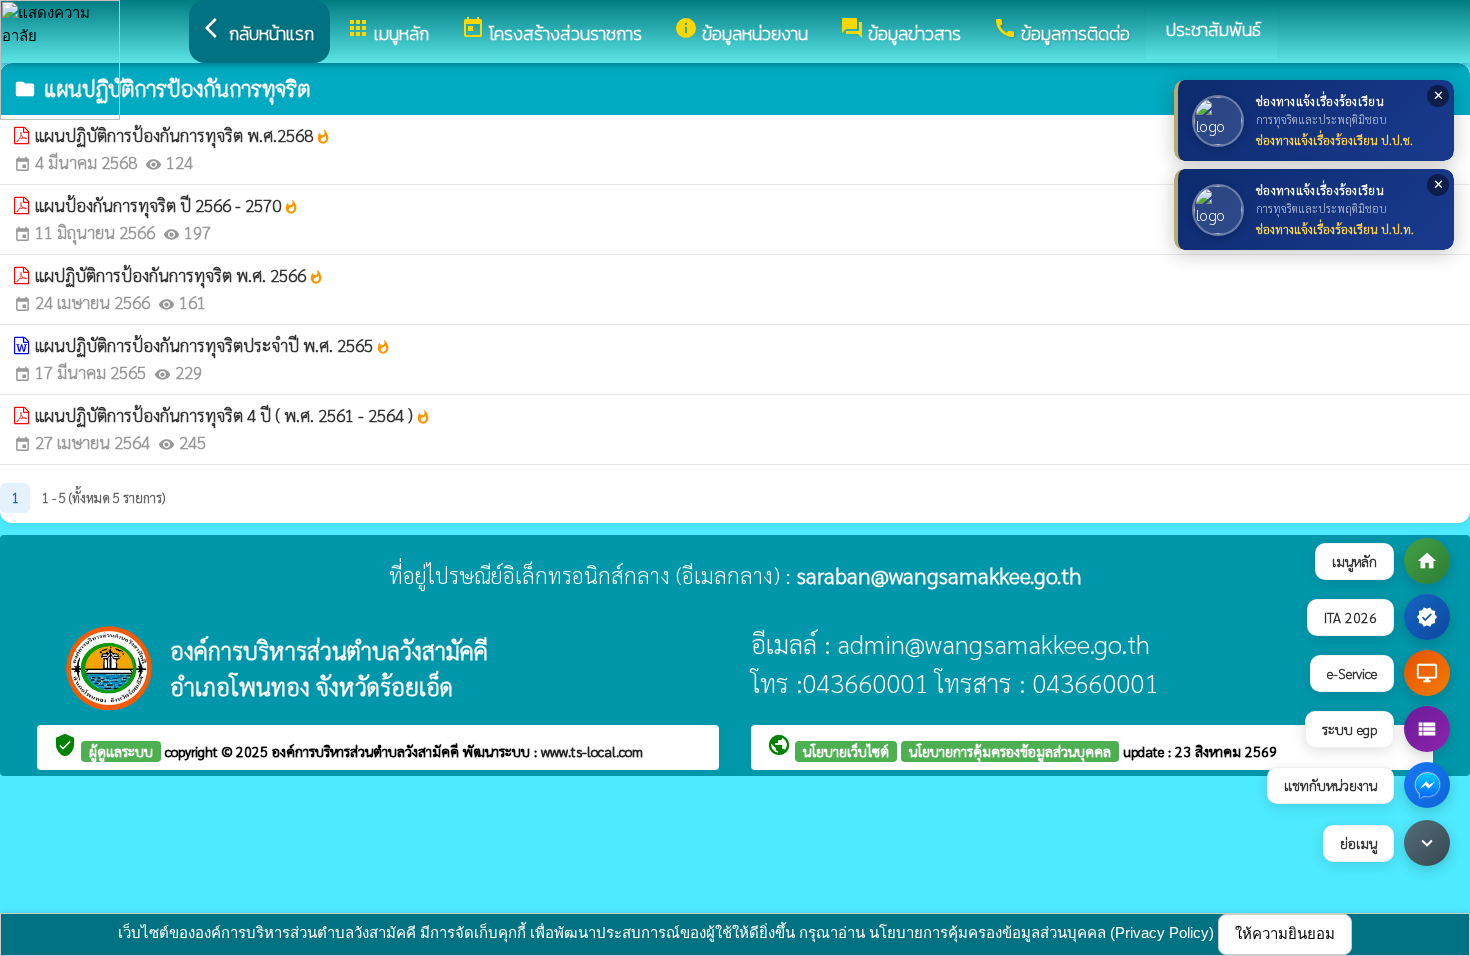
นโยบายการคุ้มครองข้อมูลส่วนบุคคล (1010, 751)
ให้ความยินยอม (1285, 933)
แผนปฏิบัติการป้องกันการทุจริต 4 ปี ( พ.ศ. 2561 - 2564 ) (233, 415)
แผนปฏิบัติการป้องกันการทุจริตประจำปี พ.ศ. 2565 (213, 345)
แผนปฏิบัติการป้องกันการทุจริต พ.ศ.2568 (183, 135)
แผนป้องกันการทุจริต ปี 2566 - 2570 (167, 205)
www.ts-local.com (592, 751)
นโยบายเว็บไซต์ (846, 751)
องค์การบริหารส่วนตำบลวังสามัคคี (367, 751)
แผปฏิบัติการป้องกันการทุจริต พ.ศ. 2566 (179, 275)
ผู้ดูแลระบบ (121, 751)
